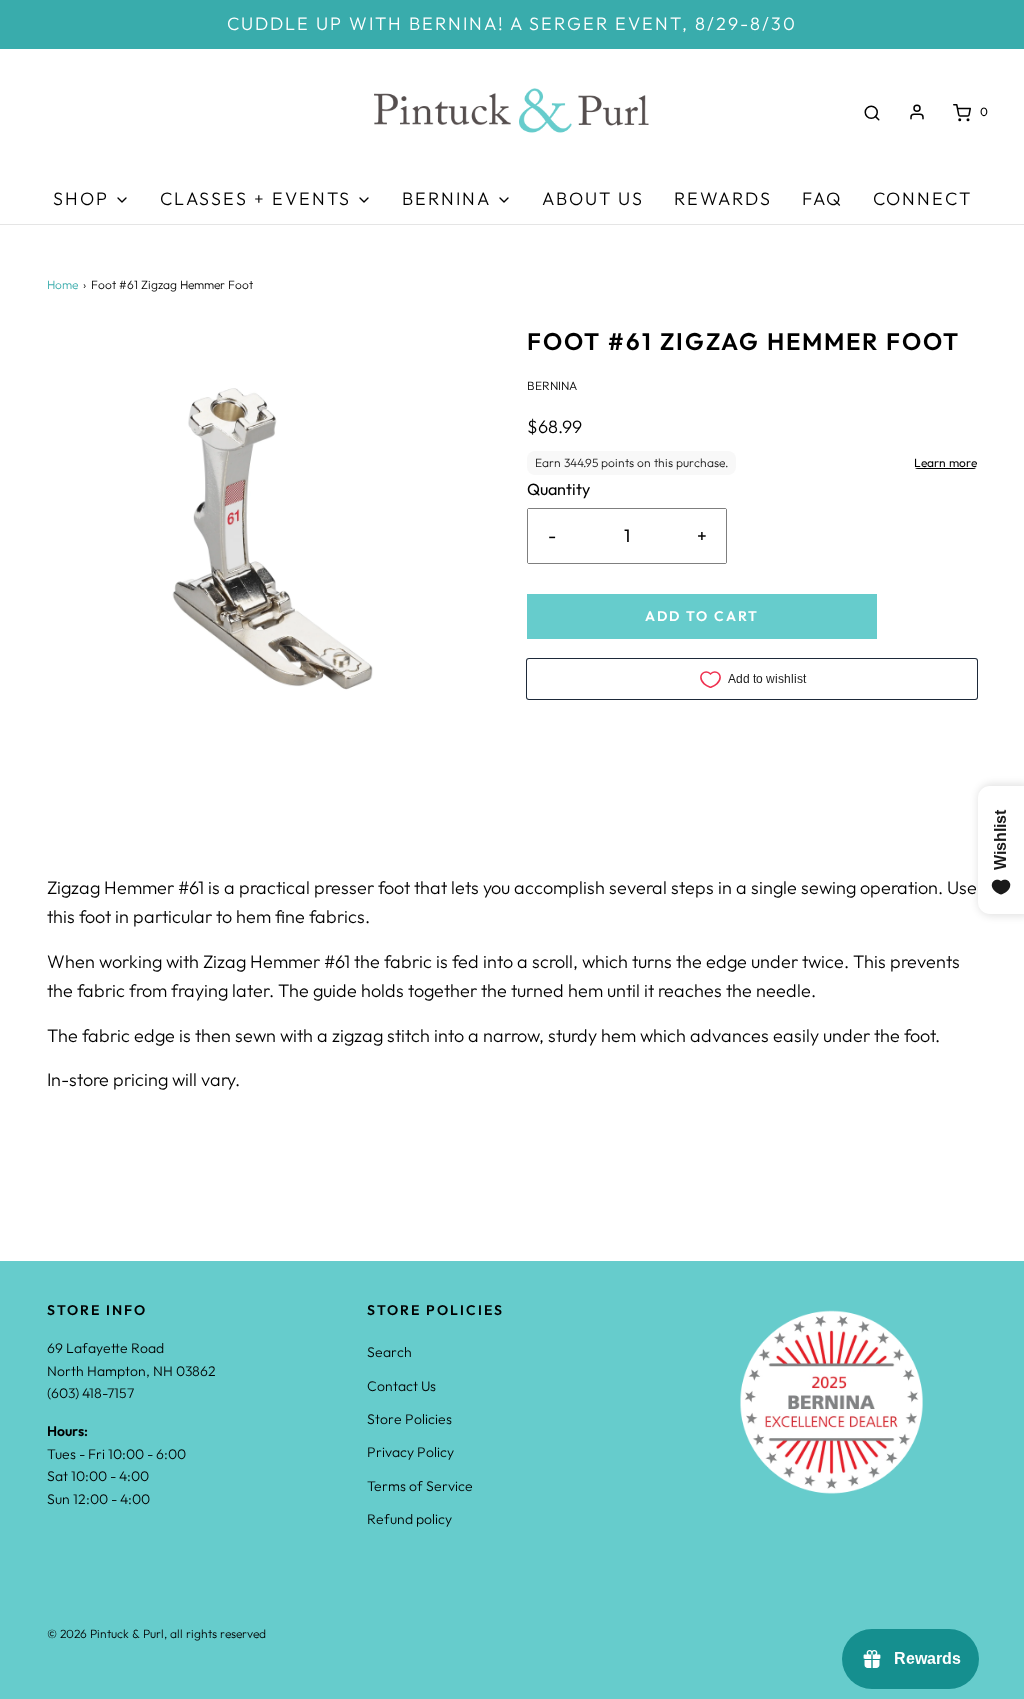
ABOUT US (593, 198)
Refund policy (409, 1519)
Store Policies (409, 1419)
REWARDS (723, 198)
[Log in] (917, 112)
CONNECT (922, 198)
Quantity (558, 489)
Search (389, 1352)
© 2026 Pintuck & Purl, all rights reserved (156, 1633)
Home (62, 284)
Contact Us (401, 1386)
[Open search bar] (872, 112)
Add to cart (702, 616)
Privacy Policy (410, 1452)
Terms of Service (420, 1486)
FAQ (822, 198)
